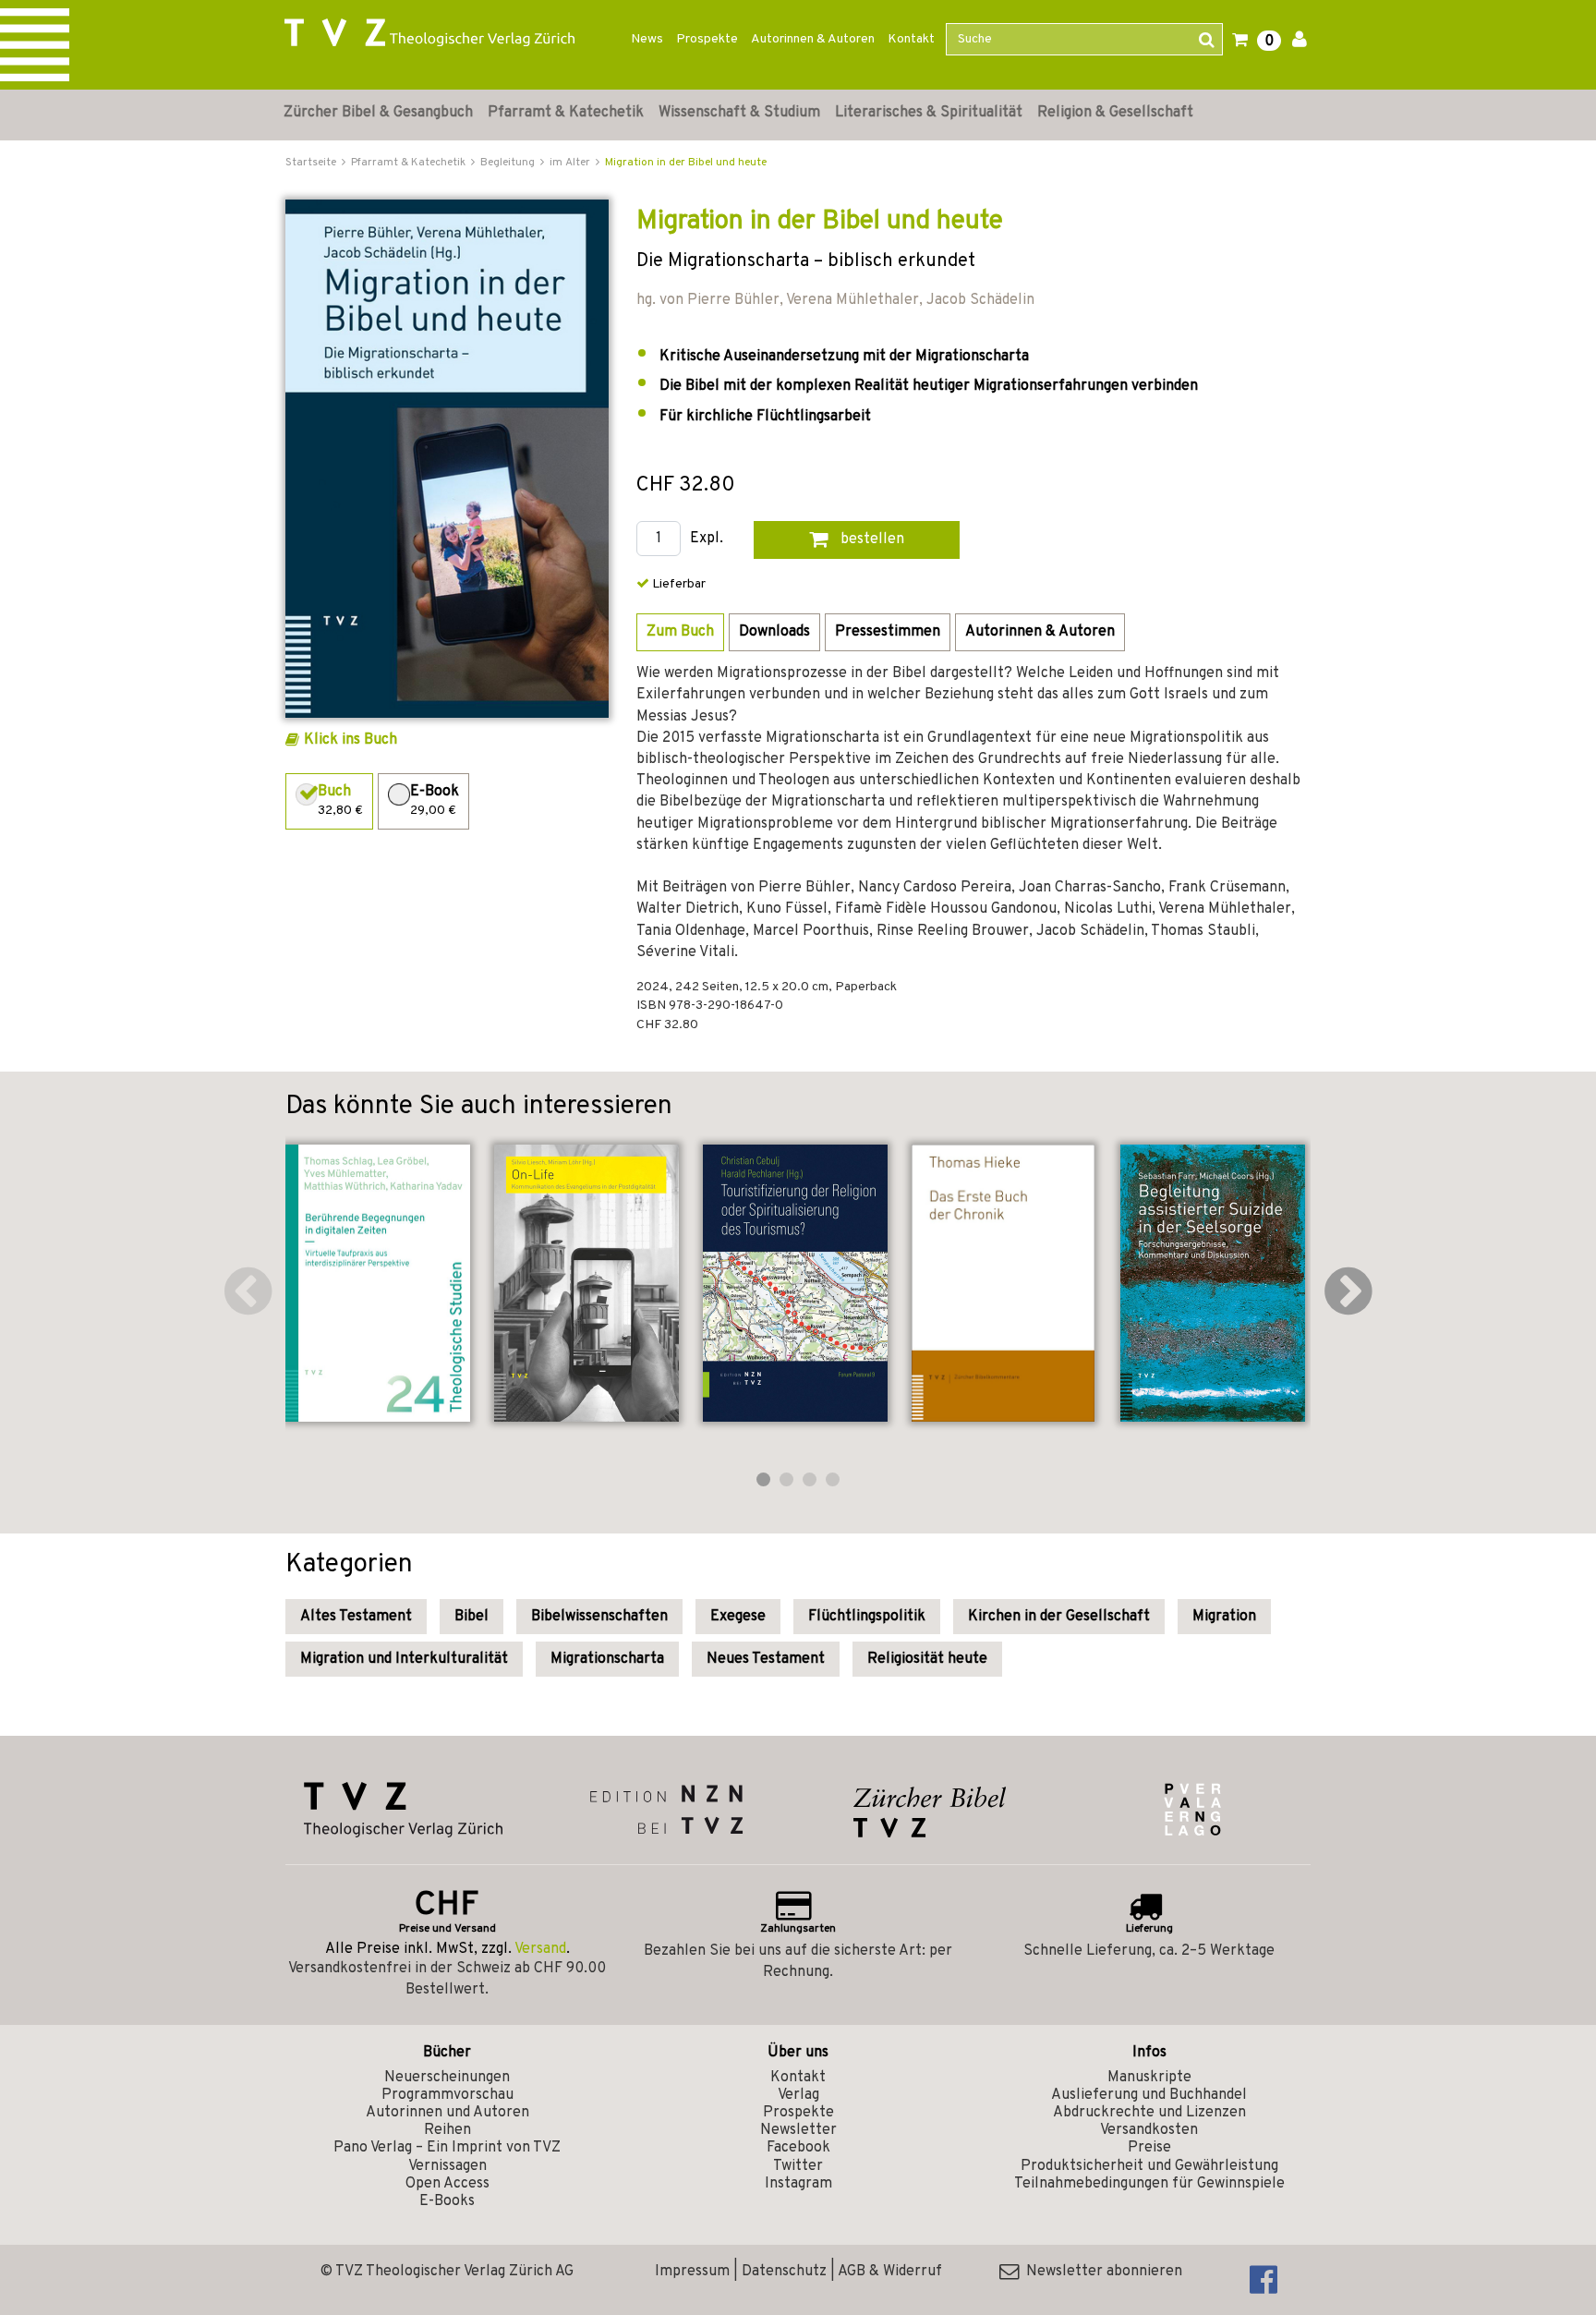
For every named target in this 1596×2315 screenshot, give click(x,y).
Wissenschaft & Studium (739, 113)
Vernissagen (447, 2166)
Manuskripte (1149, 2078)
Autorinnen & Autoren (813, 39)
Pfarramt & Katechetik (566, 113)
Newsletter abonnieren (1100, 2272)
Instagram (798, 2184)
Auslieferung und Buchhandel (1149, 2095)
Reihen (447, 2130)
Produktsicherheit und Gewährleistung (1149, 2166)
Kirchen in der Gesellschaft (1059, 1617)
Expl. (707, 539)
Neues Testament (766, 1659)
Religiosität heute (927, 1659)
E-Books (447, 2201)
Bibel (472, 1617)
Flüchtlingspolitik (867, 1617)
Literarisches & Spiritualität (929, 113)
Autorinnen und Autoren (447, 2113)
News (647, 39)
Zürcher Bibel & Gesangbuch (378, 113)
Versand (540, 1949)
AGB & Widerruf (890, 2272)
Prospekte (707, 39)
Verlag (798, 2095)
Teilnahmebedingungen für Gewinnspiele (1149, 2184)
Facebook (798, 2148)
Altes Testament (356, 1617)
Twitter (798, 2166)
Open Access (447, 2184)
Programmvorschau (447, 2095)
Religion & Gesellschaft (1115, 113)
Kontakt (911, 39)
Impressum (692, 2272)
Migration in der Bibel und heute (686, 163)
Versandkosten (1149, 2130)
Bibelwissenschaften (599, 1617)
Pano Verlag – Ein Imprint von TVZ (447, 2148)
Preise (1149, 2148)
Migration (1224, 1617)
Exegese (738, 1617)
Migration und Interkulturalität (404, 1659)
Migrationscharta (607, 1659)
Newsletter (798, 2130)
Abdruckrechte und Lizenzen (1149, 2113)
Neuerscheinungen (447, 2078)
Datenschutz (784, 2272)
